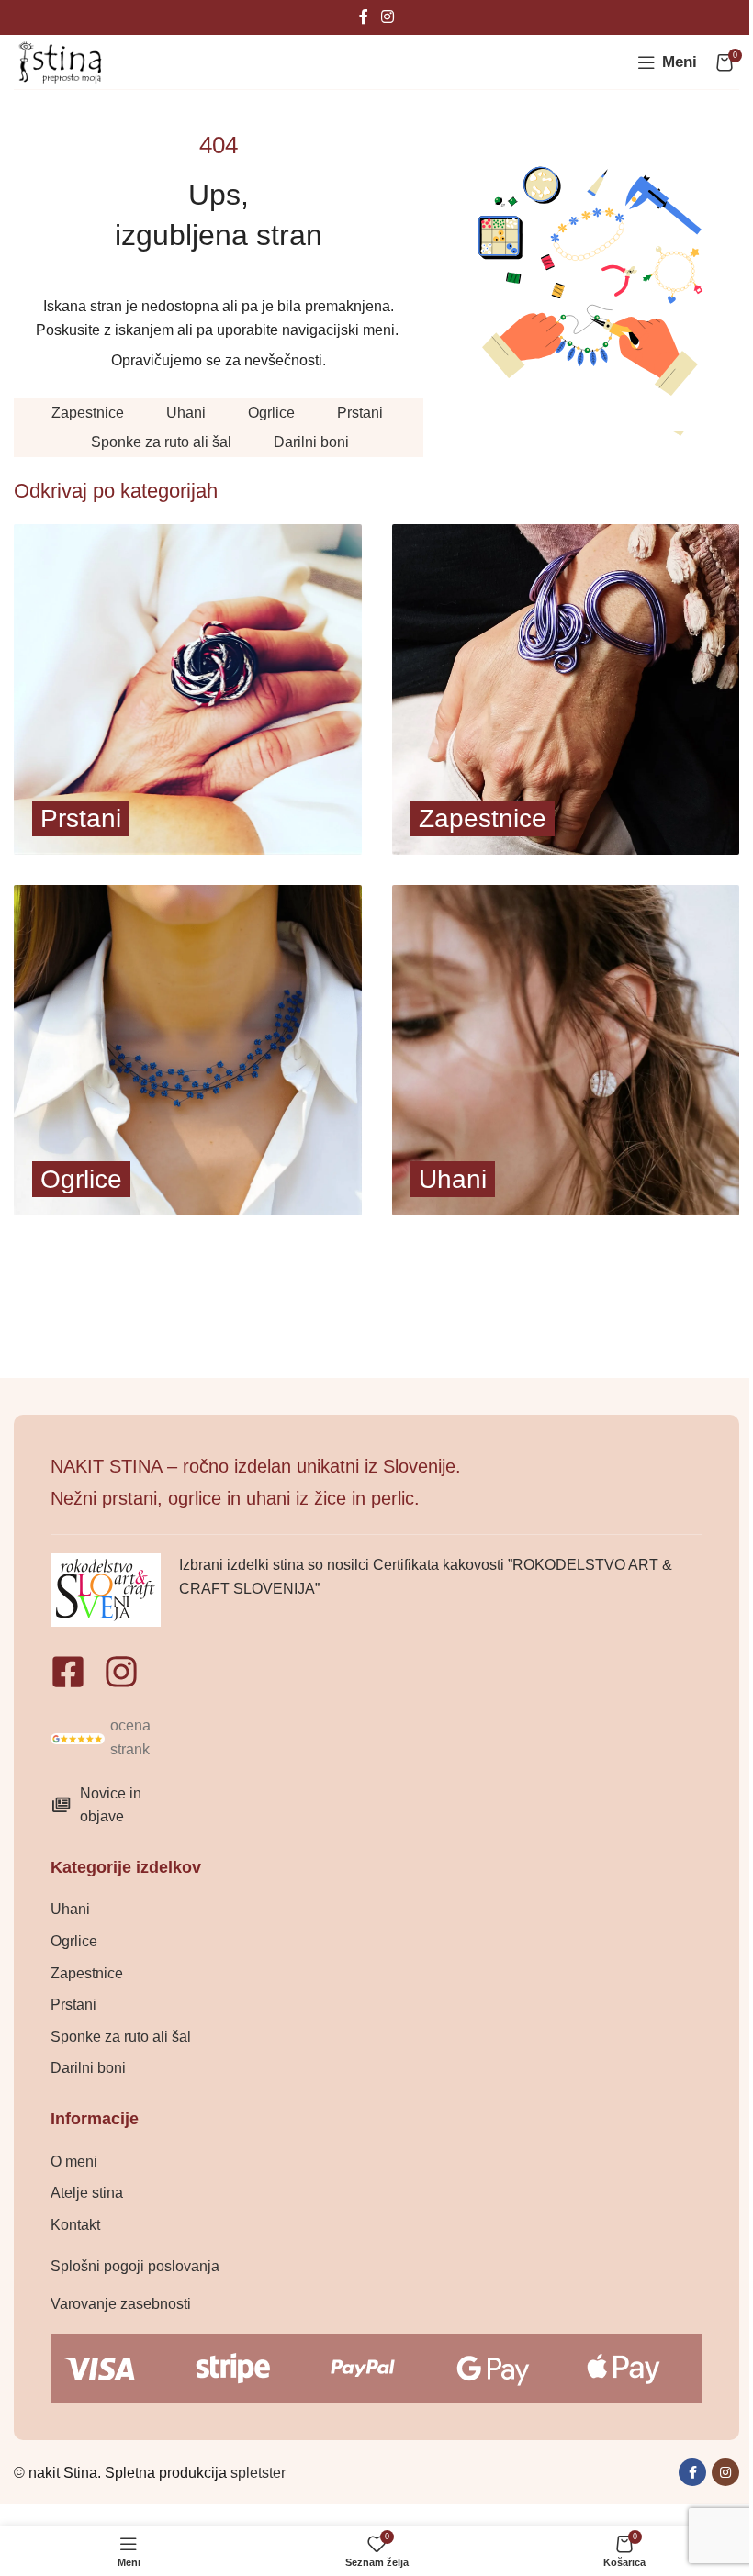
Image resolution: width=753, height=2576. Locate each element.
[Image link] (78, 1737)
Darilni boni (311, 442)
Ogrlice (271, 413)
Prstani (360, 413)
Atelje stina (87, 2193)
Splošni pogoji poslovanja (135, 2266)
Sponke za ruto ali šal (161, 442)
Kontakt (75, 2225)
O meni (74, 2162)
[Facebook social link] (364, 17)
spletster (258, 2473)
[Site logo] (60, 61)
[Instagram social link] (387, 17)
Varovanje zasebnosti (121, 2304)
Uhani (186, 413)
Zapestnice (88, 413)
